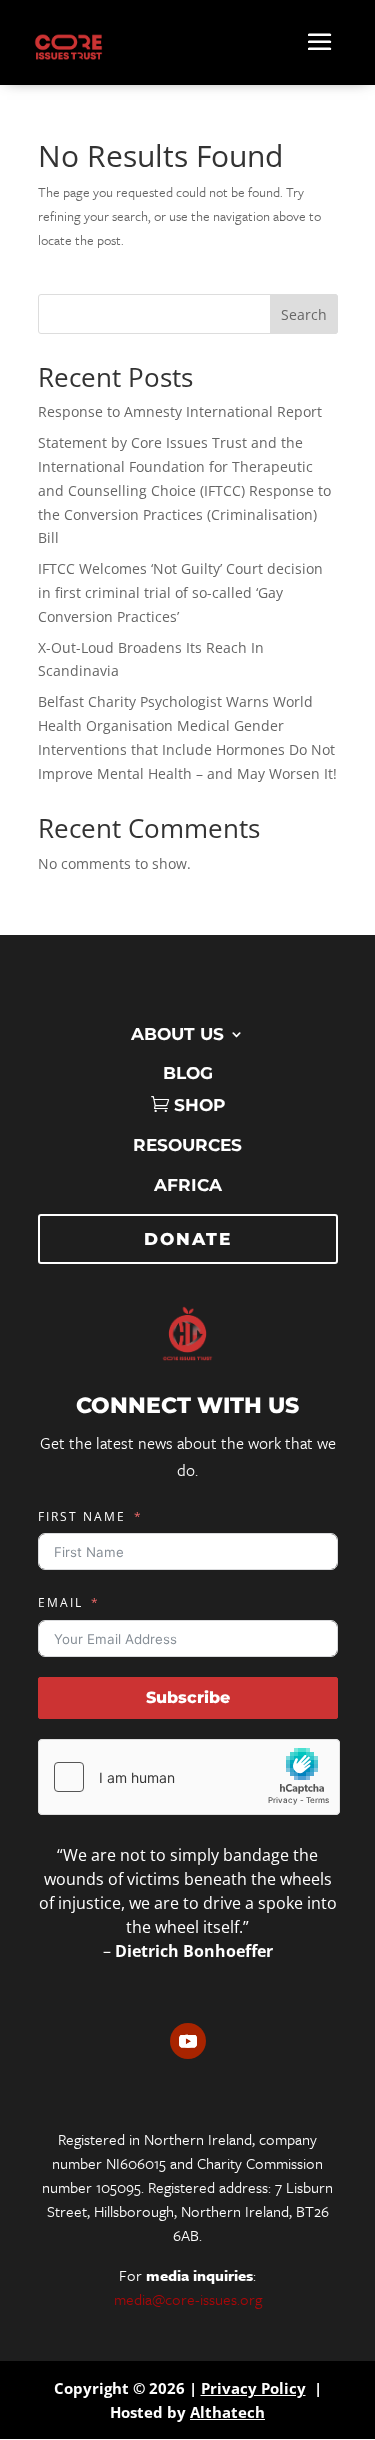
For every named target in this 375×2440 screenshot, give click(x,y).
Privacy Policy (253, 2388)
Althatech (227, 2412)
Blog (188, 1073)
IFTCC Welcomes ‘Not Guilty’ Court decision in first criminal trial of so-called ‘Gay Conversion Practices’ (180, 592)
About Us (177, 1034)
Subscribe (188, 1697)
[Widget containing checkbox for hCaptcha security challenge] (189, 1777)
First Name (82, 1516)
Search (304, 314)
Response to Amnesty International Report (180, 411)
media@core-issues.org (188, 2299)
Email (60, 1602)
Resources (187, 1145)
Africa (188, 1185)
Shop (199, 1105)
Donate (188, 1239)
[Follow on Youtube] (188, 2041)
